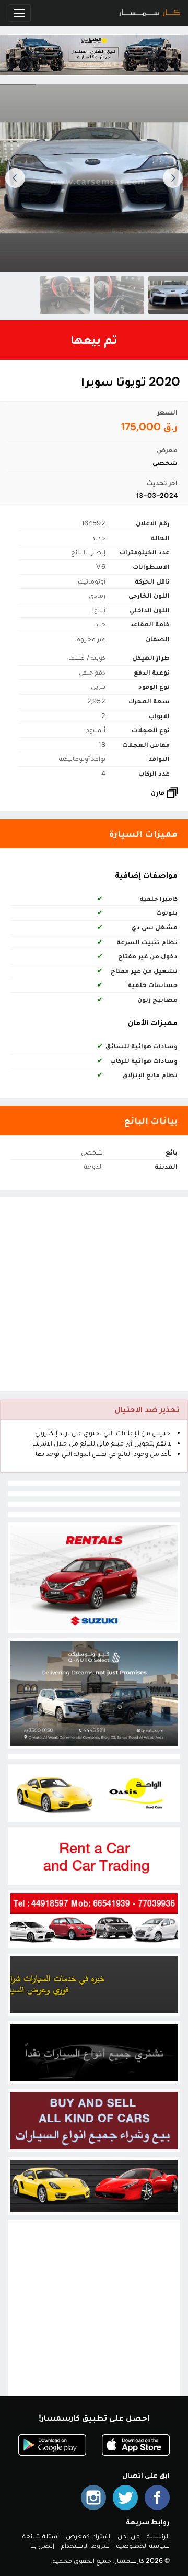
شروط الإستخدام (85, 2545)
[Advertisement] (94, 1294)
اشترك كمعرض (88, 2536)
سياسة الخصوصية (143, 2545)
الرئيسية (158, 2536)
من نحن (129, 2536)
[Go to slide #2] (119, 295)
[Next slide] (15, 178)
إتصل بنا (42, 2545)
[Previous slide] (173, 178)
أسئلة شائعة (41, 2536)
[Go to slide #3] (65, 295)
